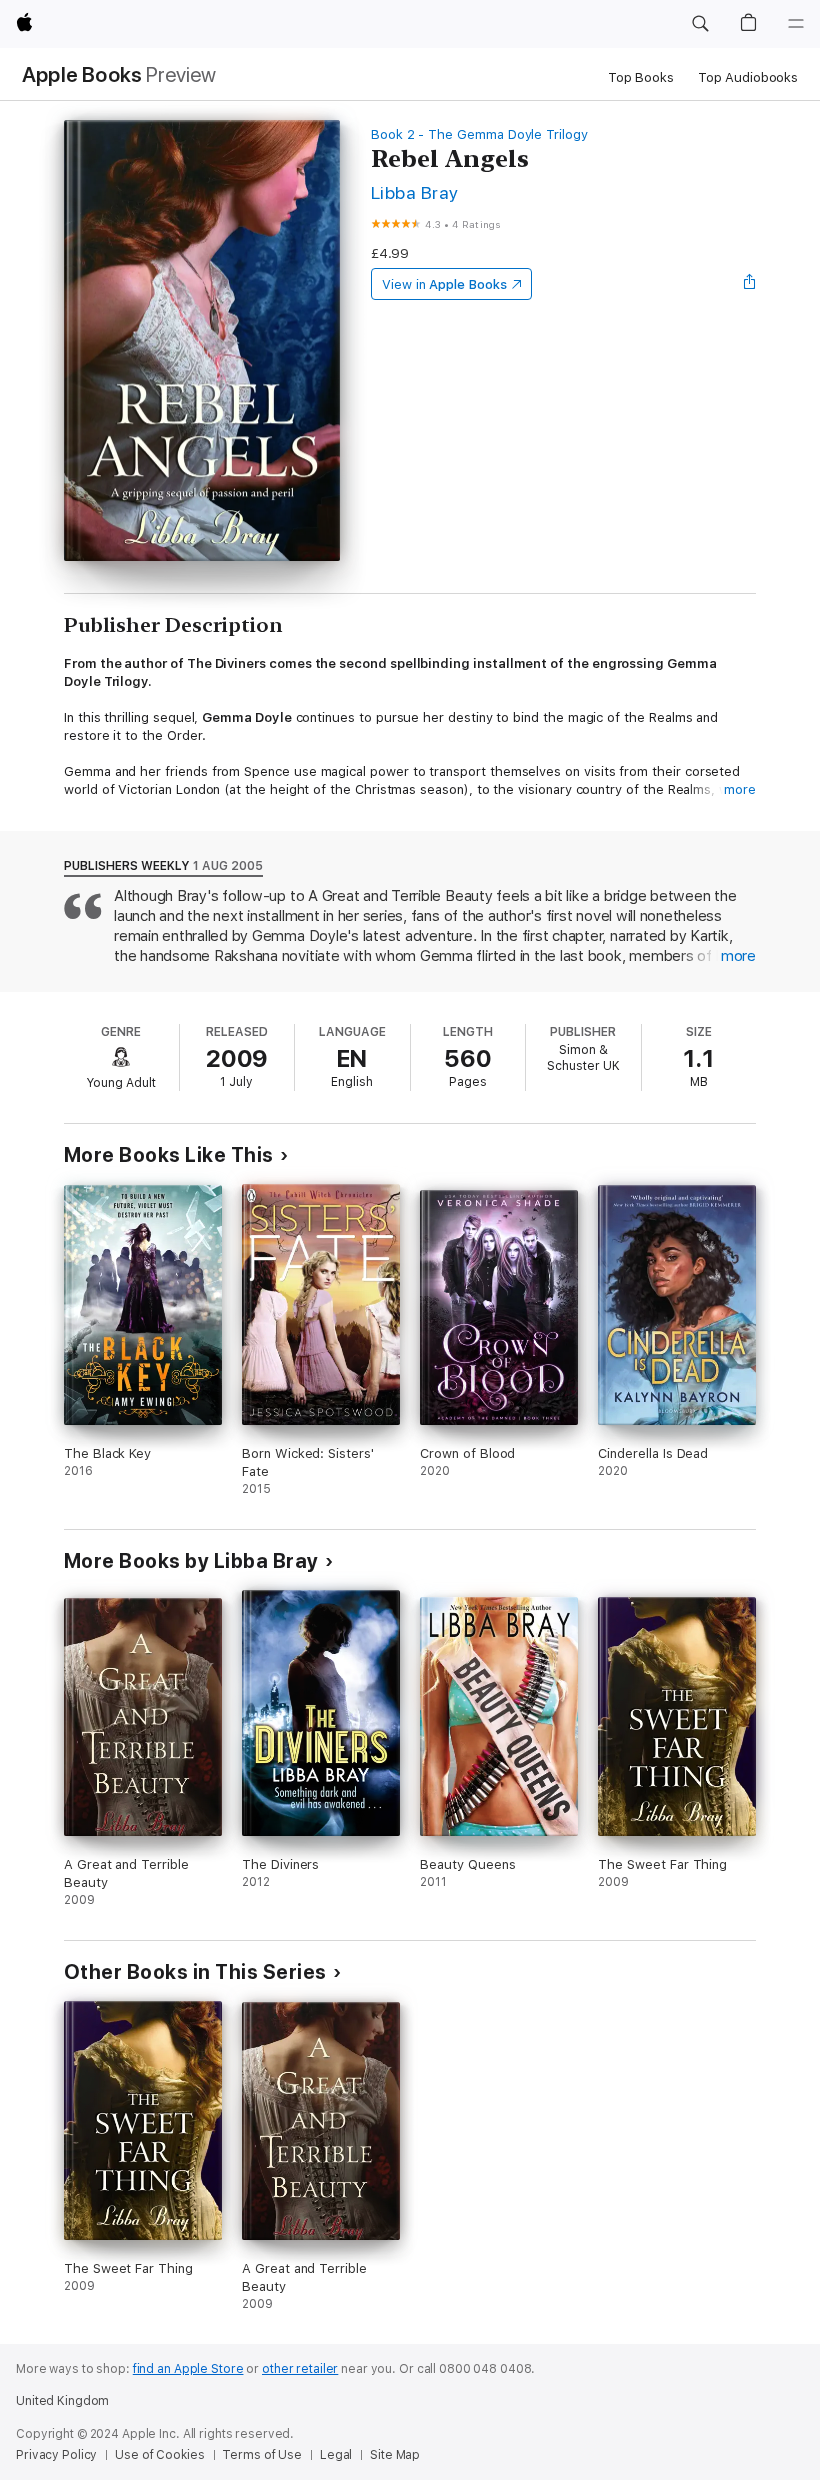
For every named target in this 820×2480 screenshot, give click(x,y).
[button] (700, 24)
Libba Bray (415, 192)
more (740, 789)
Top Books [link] (641, 77)
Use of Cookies (159, 2455)
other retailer (300, 2369)
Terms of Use (262, 2455)
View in (444, 284)
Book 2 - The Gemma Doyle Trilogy (479, 134)
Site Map (395, 2455)
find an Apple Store (188, 2369)
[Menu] (796, 24)
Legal (336, 2455)
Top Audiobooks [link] (748, 77)
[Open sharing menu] (750, 284)
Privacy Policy (56, 2455)
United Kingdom (62, 2401)
